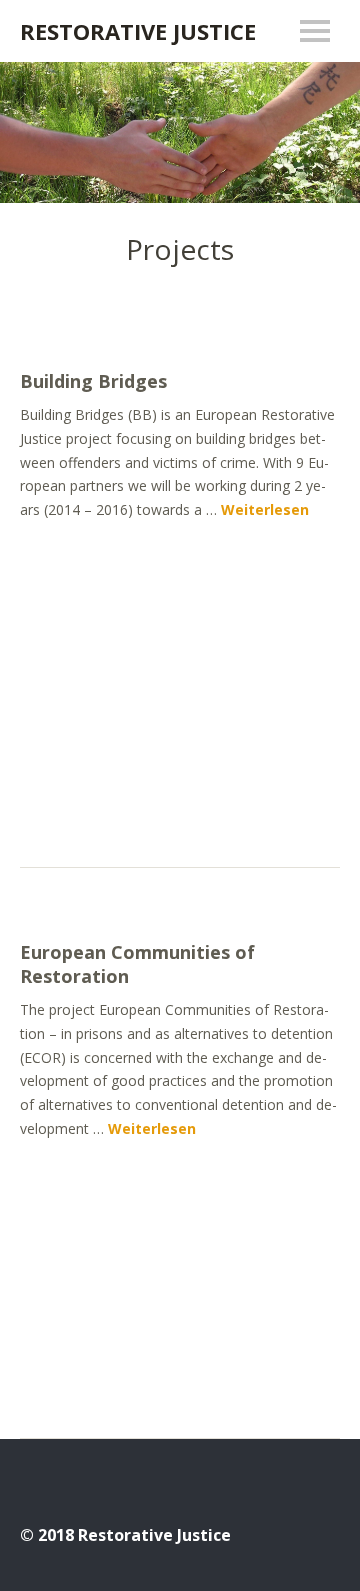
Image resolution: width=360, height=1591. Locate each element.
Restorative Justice (138, 31)
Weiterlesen (265, 509)
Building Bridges (93, 381)
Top (319, 1534)
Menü (315, 31)
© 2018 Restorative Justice (125, 1535)
